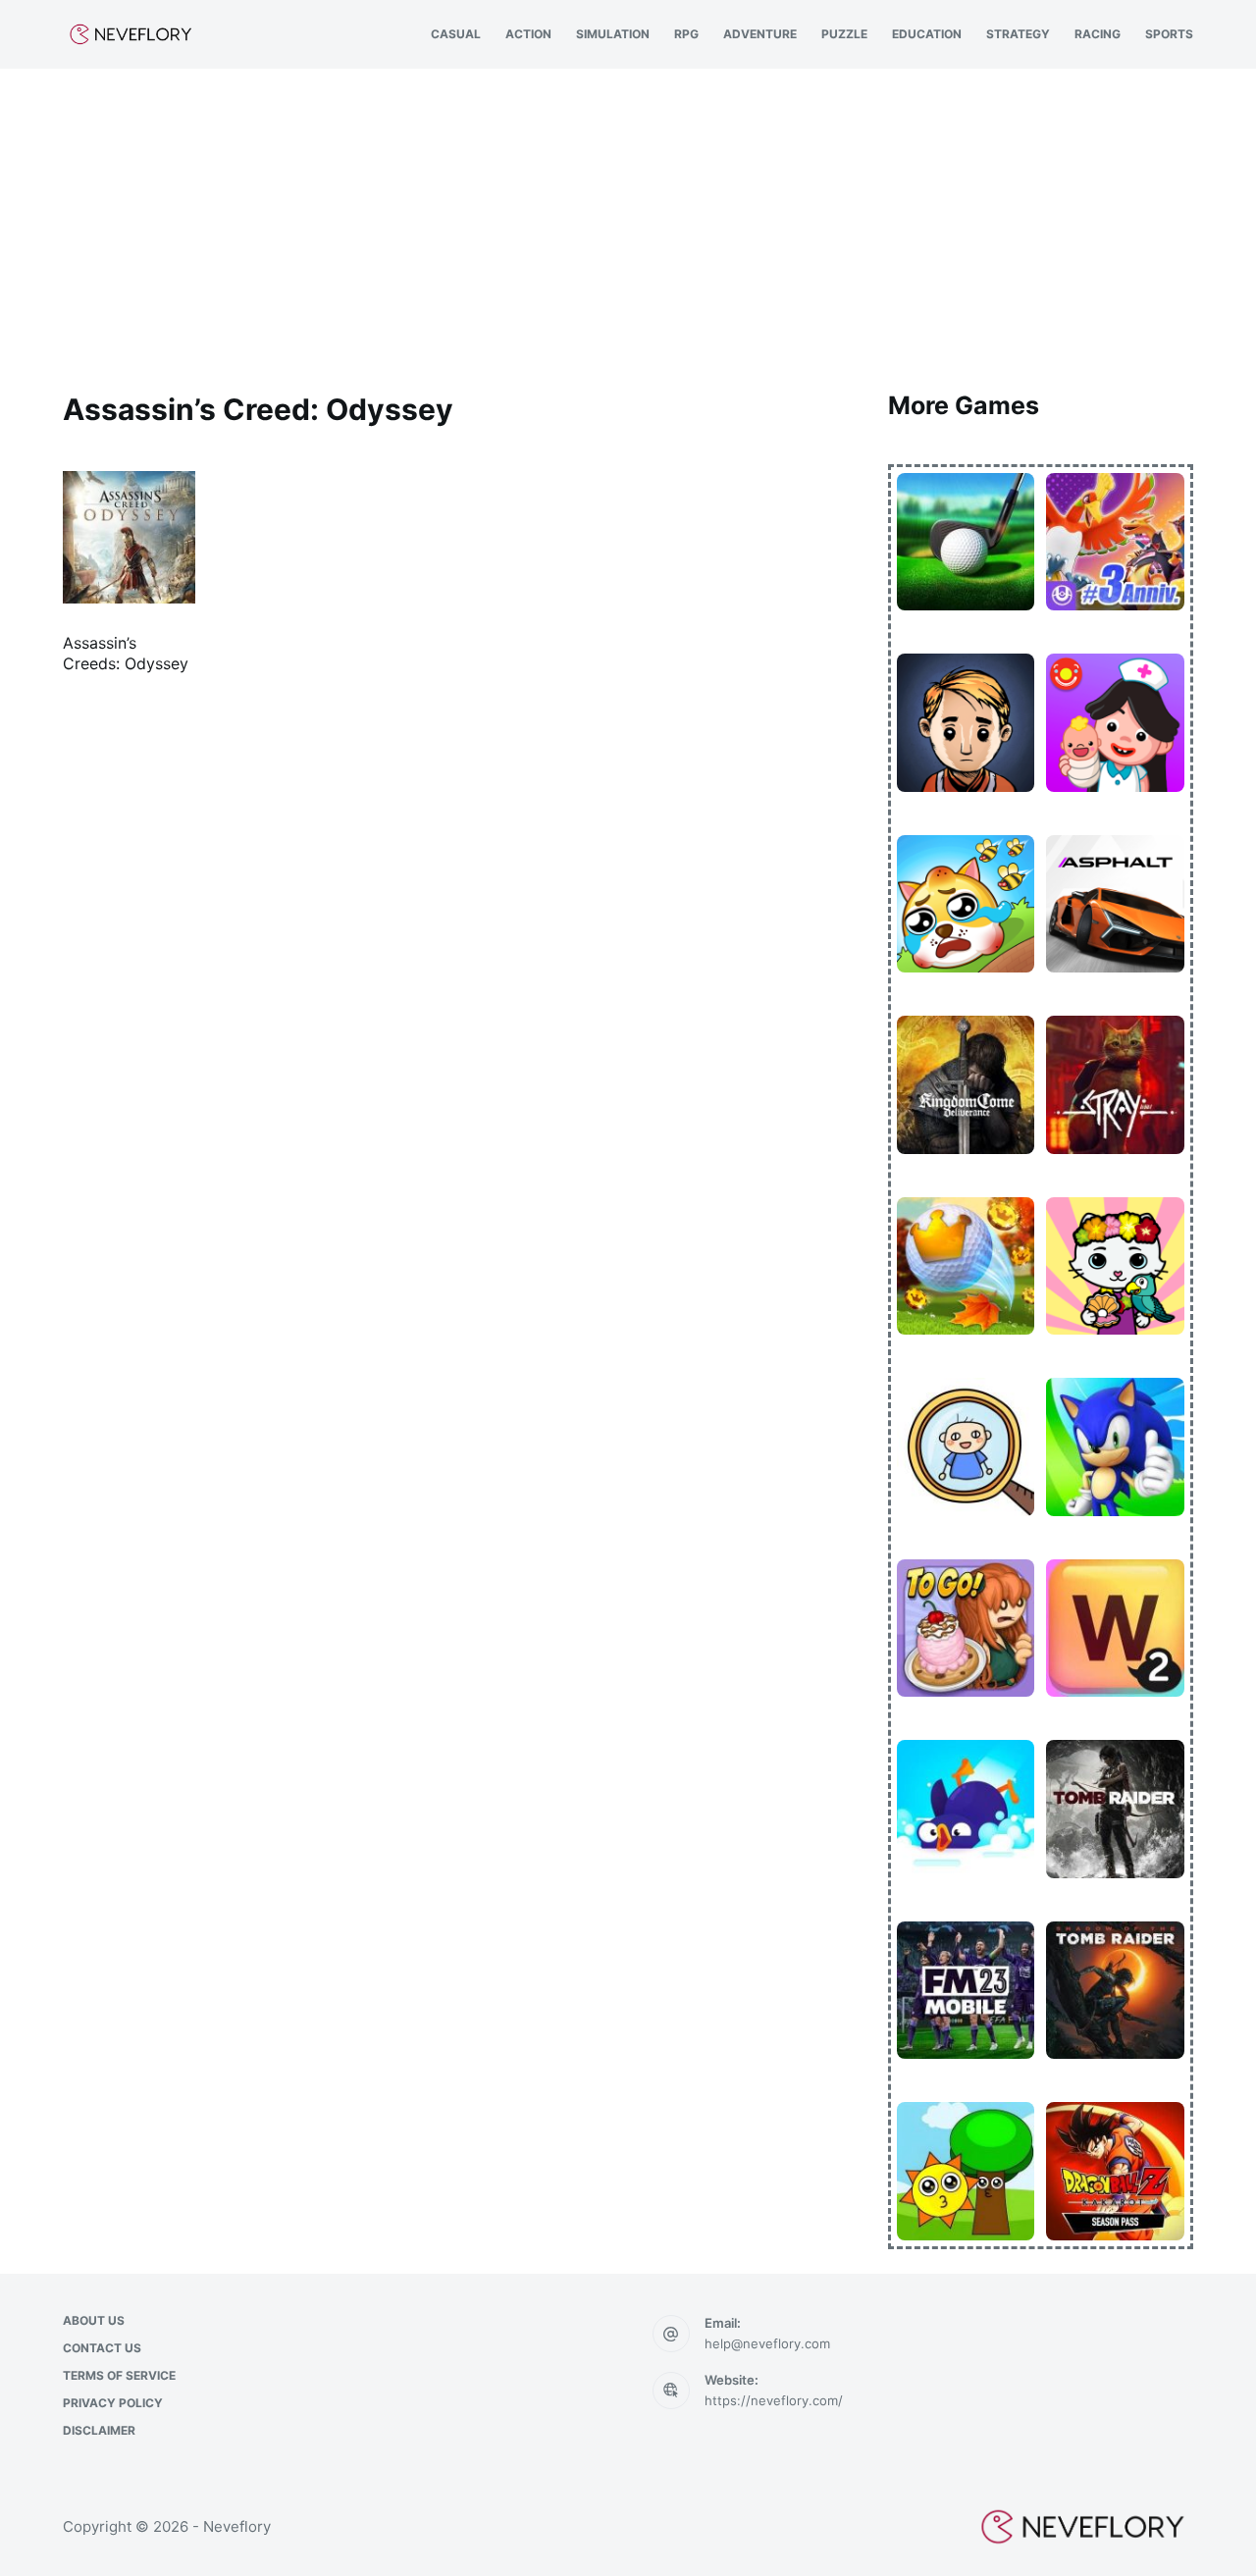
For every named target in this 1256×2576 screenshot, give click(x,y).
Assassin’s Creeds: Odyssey (126, 653)
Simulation (613, 34)
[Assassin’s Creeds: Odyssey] (129, 537)
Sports (1169, 34)
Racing (1098, 34)
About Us (94, 2320)
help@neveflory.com (767, 2343)
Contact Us (102, 2348)
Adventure (760, 34)
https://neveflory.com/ (774, 2400)
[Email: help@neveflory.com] (671, 2334)
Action (528, 34)
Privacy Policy (113, 2403)
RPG (686, 34)
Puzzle (844, 34)
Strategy (1018, 34)
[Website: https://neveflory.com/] (671, 2391)
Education (927, 34)
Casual (456, 34)
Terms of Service (119, 2375)
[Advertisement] (628, 216)
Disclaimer (99, 2430)
